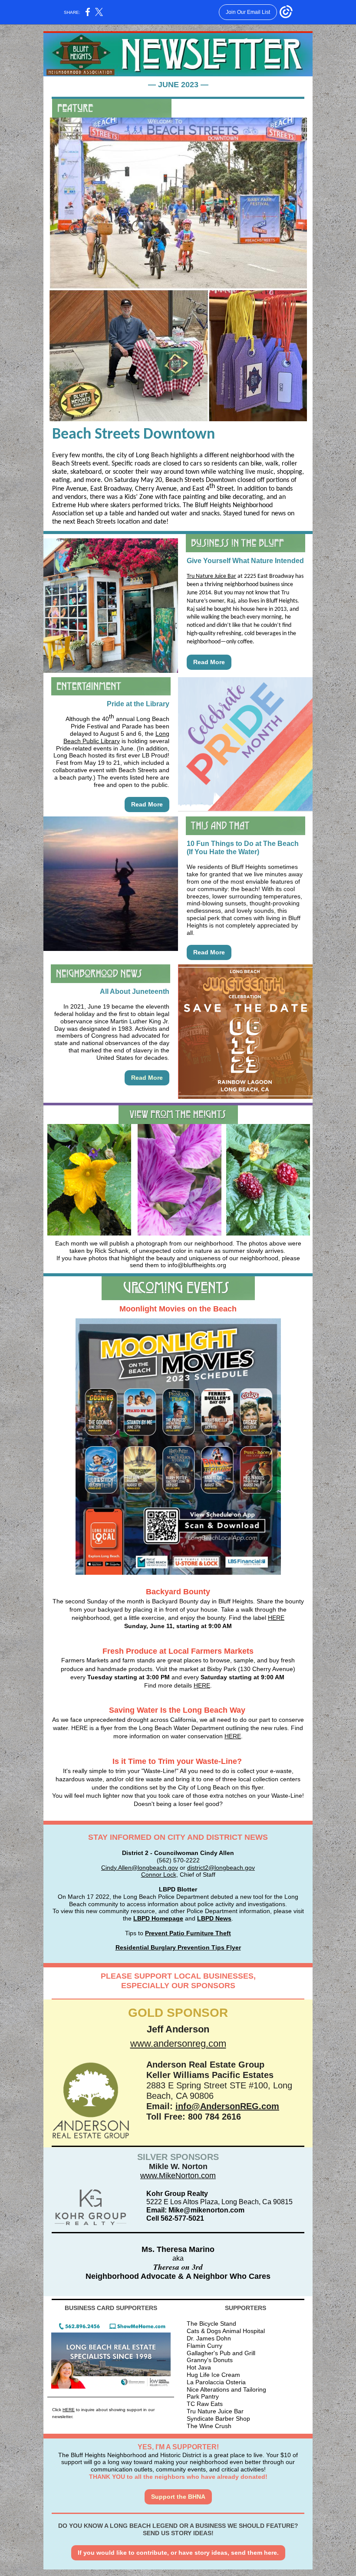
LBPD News (214, 1918)
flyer (257, 1787)
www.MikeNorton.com (178, 2176)
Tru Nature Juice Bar (211, 576)
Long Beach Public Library (116, 737)
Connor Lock (159, 1875)
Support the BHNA (178, 2497)
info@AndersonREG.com (227, 2106)
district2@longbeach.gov (221, 1868)
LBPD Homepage (158, 1918)
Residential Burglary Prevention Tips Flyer (178, 1947)
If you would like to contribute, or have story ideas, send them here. (178, 2553)
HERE (276, 1618)
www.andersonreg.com (178, 2043)
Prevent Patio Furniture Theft (188, 1933)
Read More (209, 662)
